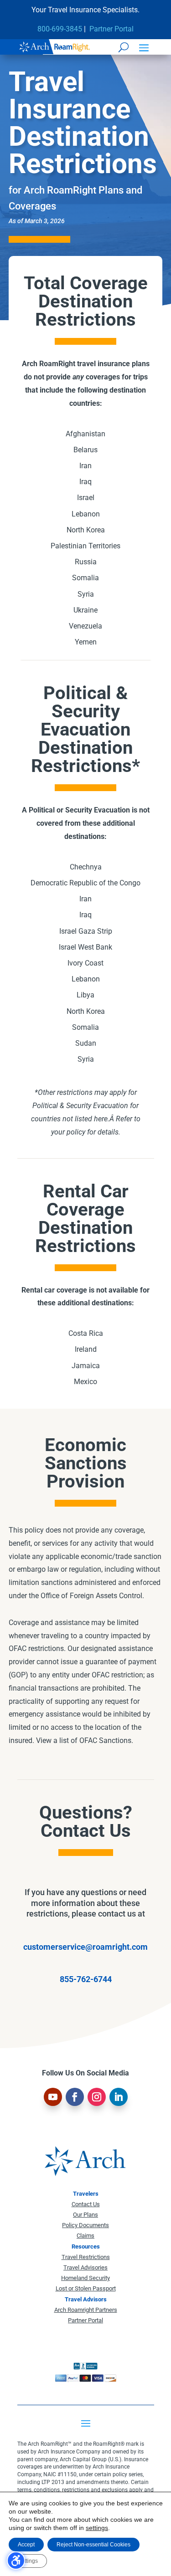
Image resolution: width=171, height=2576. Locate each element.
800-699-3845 (60, 29)
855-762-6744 (86, 1979)
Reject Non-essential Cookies (93, 2545)
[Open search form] (124, 47)
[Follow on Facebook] (75, 2097)
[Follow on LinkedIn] (119, 2097)
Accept (26, 2545)
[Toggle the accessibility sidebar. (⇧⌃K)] (16, 2561)
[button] (144, 47)
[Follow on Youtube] (53, 2097)
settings (97, 2528)
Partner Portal (111, 29)
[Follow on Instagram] (97, 2097)
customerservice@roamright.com (85, 1947)
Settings (28, 2561)
